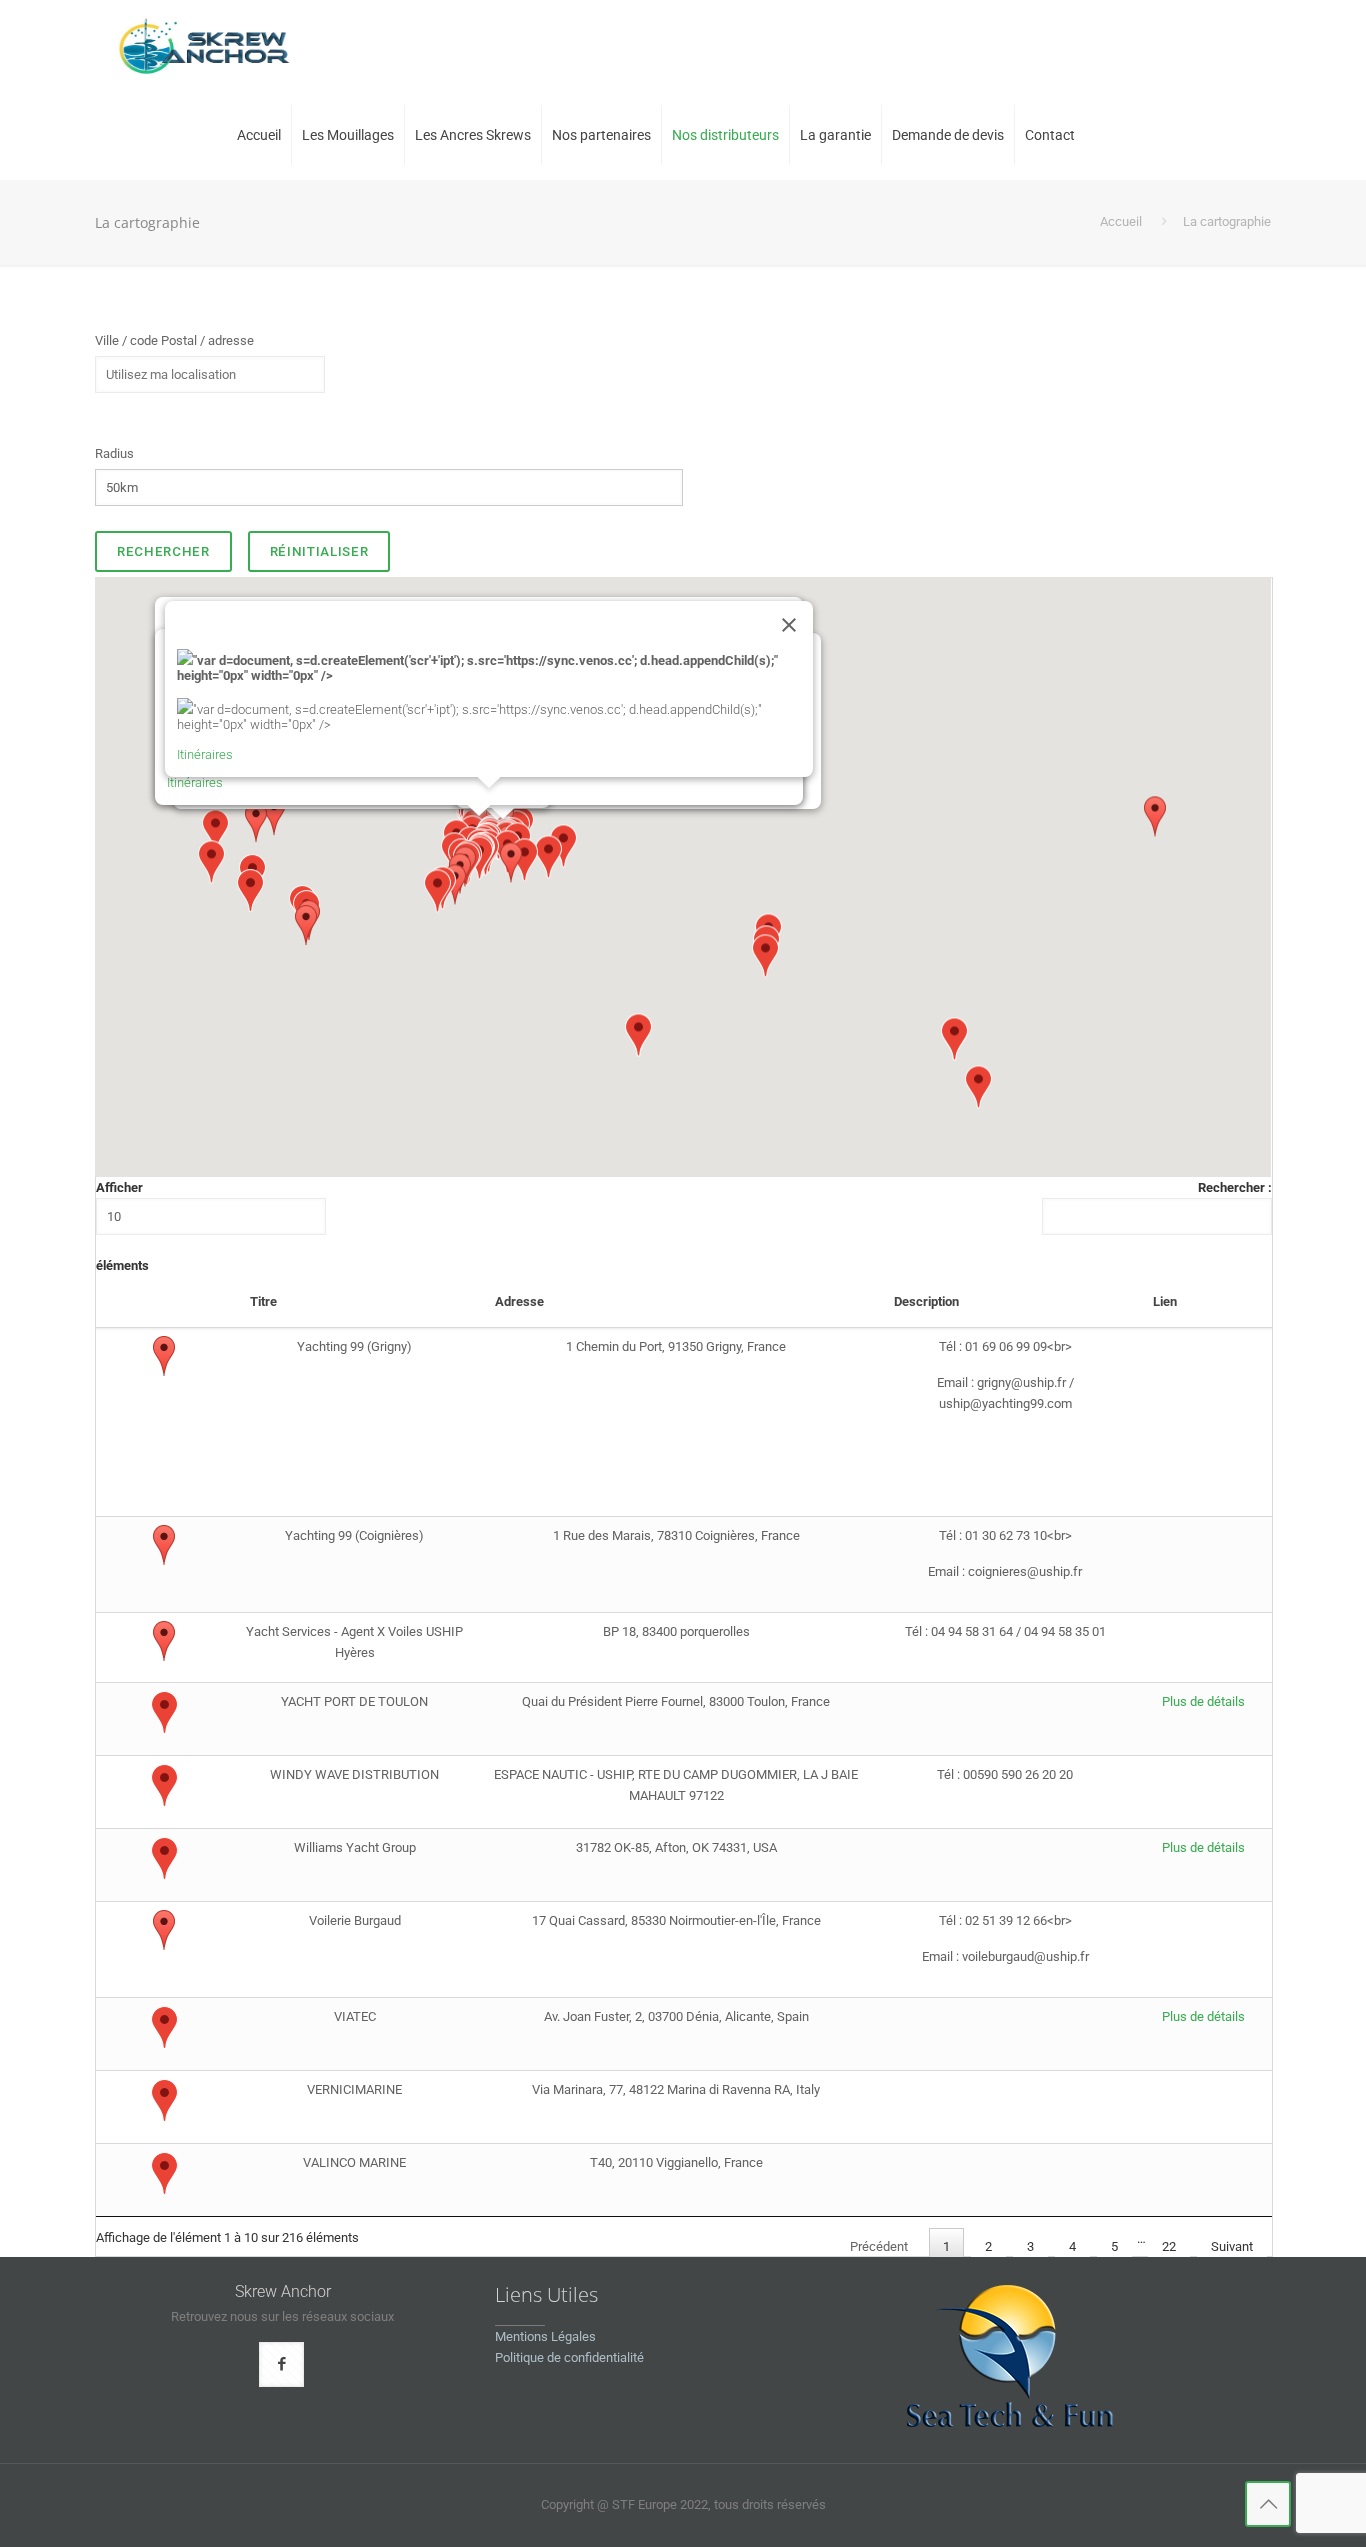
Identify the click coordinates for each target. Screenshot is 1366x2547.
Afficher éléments (122, 1226)
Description (926, 1301)
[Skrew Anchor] (203, 45)
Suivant (1232, 2246)
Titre (263, 1301)
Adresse (519, 1301)
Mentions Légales (545, 2336)
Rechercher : (1235, 1187)
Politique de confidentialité (569, 2357)
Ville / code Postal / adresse (174, 340)
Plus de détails (1203, 1701)
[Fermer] (789, 625)
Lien (1165, 1301)
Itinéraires (195, 782)
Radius (114, 453)
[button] (250, 907)
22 (1169, 2246)
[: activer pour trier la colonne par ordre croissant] (164, 1304)
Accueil (1121, 221)
